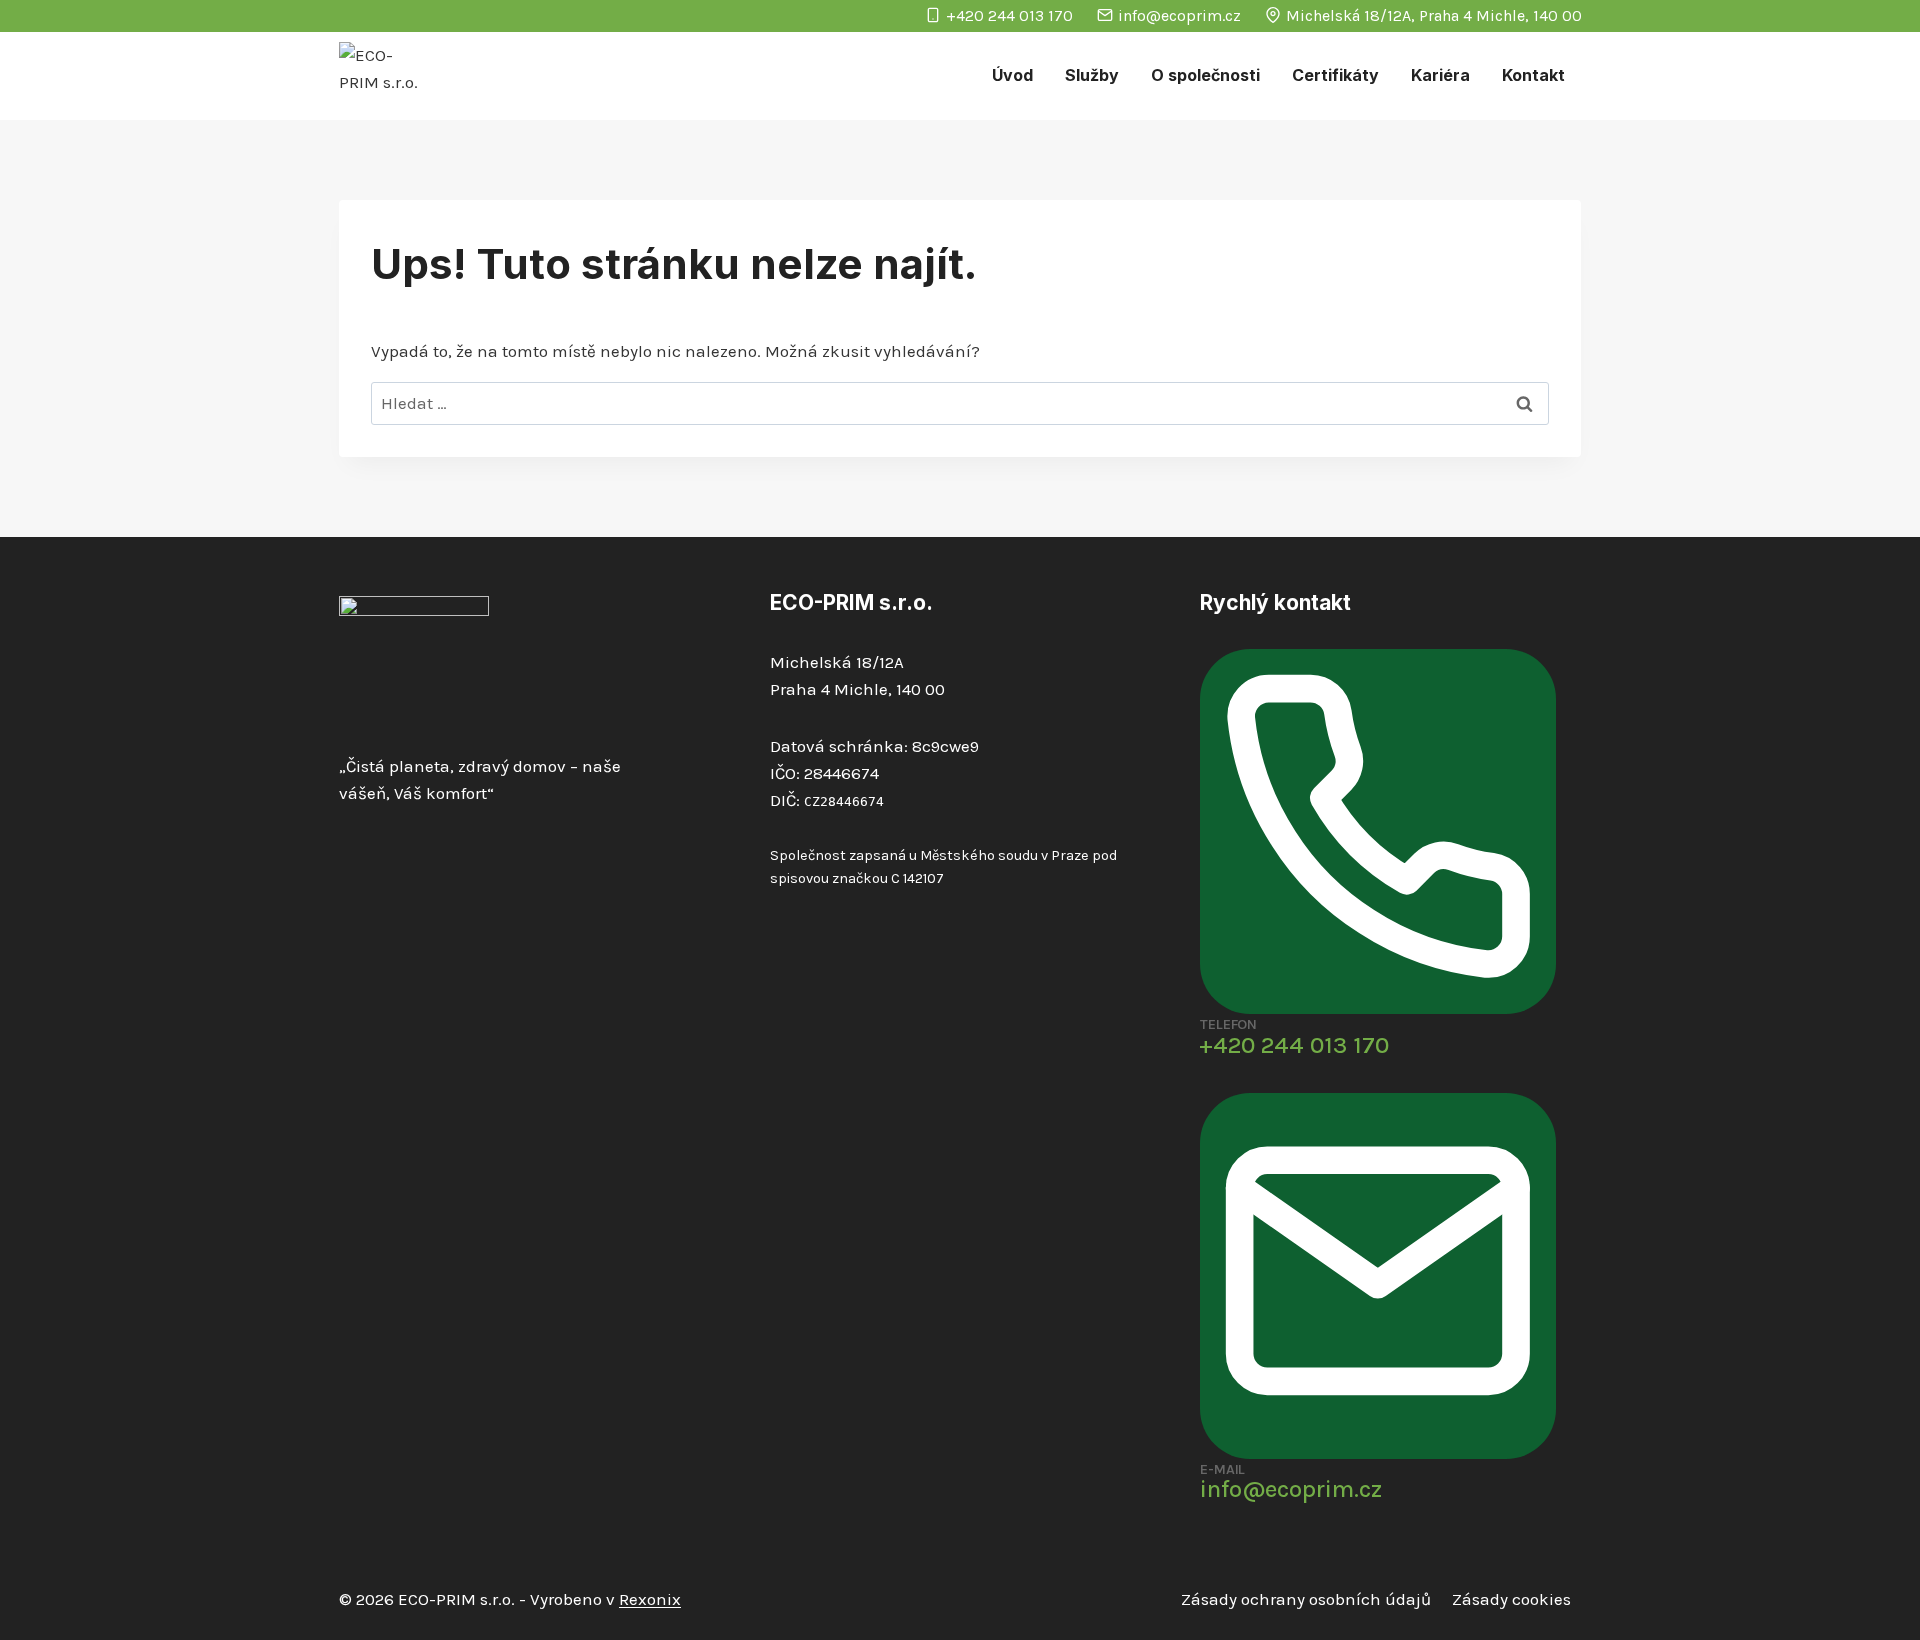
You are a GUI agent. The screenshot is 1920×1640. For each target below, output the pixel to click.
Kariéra (1440, 75)
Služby (1092, 75)
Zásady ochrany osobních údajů (1306, 1599)
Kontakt (1533, 75)
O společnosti (1205, 75)
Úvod (1012, 75)
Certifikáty (1335, 75)
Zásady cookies (1511, 1599)
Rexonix (650, 1599)
